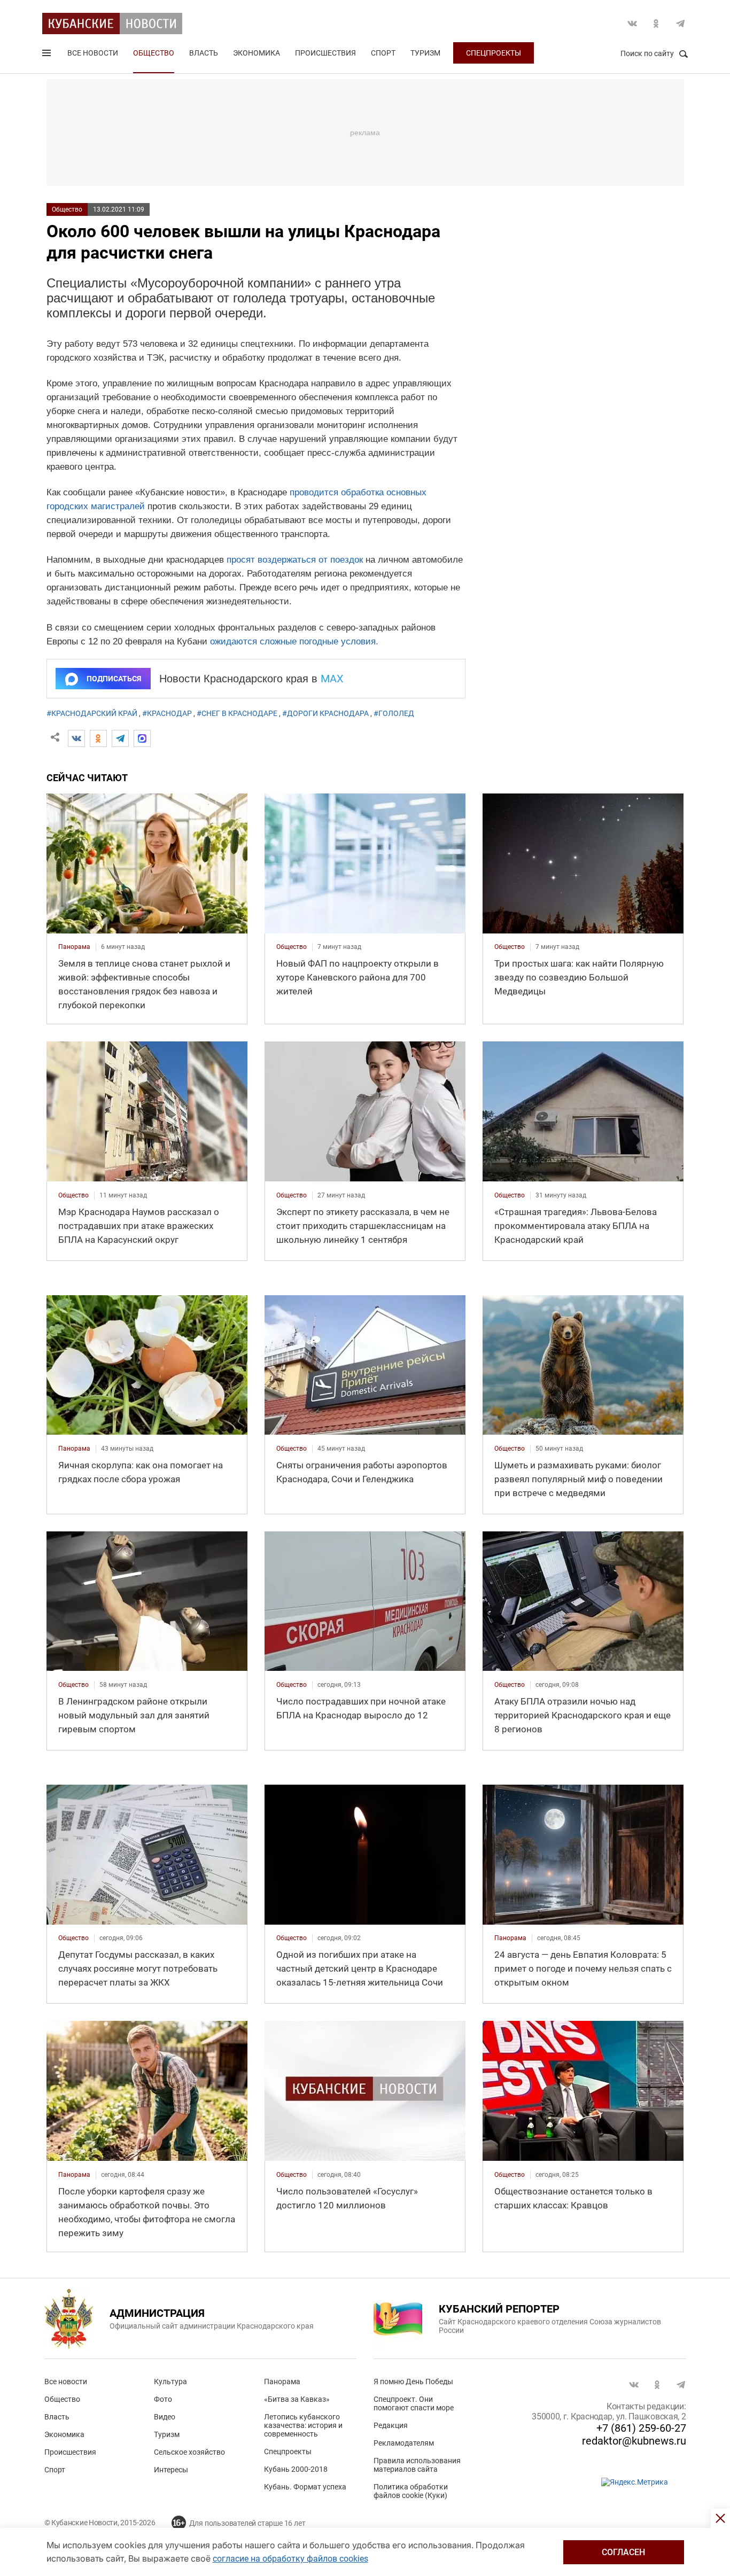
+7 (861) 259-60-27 (641, 2428)
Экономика (257, 53)
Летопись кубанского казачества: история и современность (303, 2425)
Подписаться (114, 679)
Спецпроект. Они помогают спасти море (414, 2403)
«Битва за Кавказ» (297, 2399)
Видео (165, 2417)
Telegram (680, 24)
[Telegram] (120, 738)
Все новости (93, 53)
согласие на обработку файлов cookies (290, 2559)
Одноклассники (656, 24)
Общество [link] (292, 947)
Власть (204, 53)
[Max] (142, 738)
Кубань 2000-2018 (296, 2469)
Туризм (425, 53)
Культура (170, 2382)
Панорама (282, 2382)
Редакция (391, 2425)
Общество (154, 53)
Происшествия (325, 53)
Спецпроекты (494, 53)
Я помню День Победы (413, 2382)
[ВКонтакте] (76, 738)
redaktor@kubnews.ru (634, 2441)
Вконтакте (632, 24)
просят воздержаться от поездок (295, 560)
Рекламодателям (404, 2443)
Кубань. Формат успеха (305, 2487)
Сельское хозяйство (189, 2452)
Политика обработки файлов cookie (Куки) (411, 2491)
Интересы (171, 2470)
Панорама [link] (74, 947)
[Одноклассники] (98, 738)
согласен (623, 2552)
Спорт (383, 53)
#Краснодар (167, 713)
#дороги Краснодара (325, 713)
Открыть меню (48, 55)
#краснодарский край (92, 713)
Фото (163, 2399)
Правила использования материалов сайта (417, 2465)
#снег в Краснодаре (237, 713)
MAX (332, 679)
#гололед (394, 713)
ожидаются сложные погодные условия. (294, 641)
